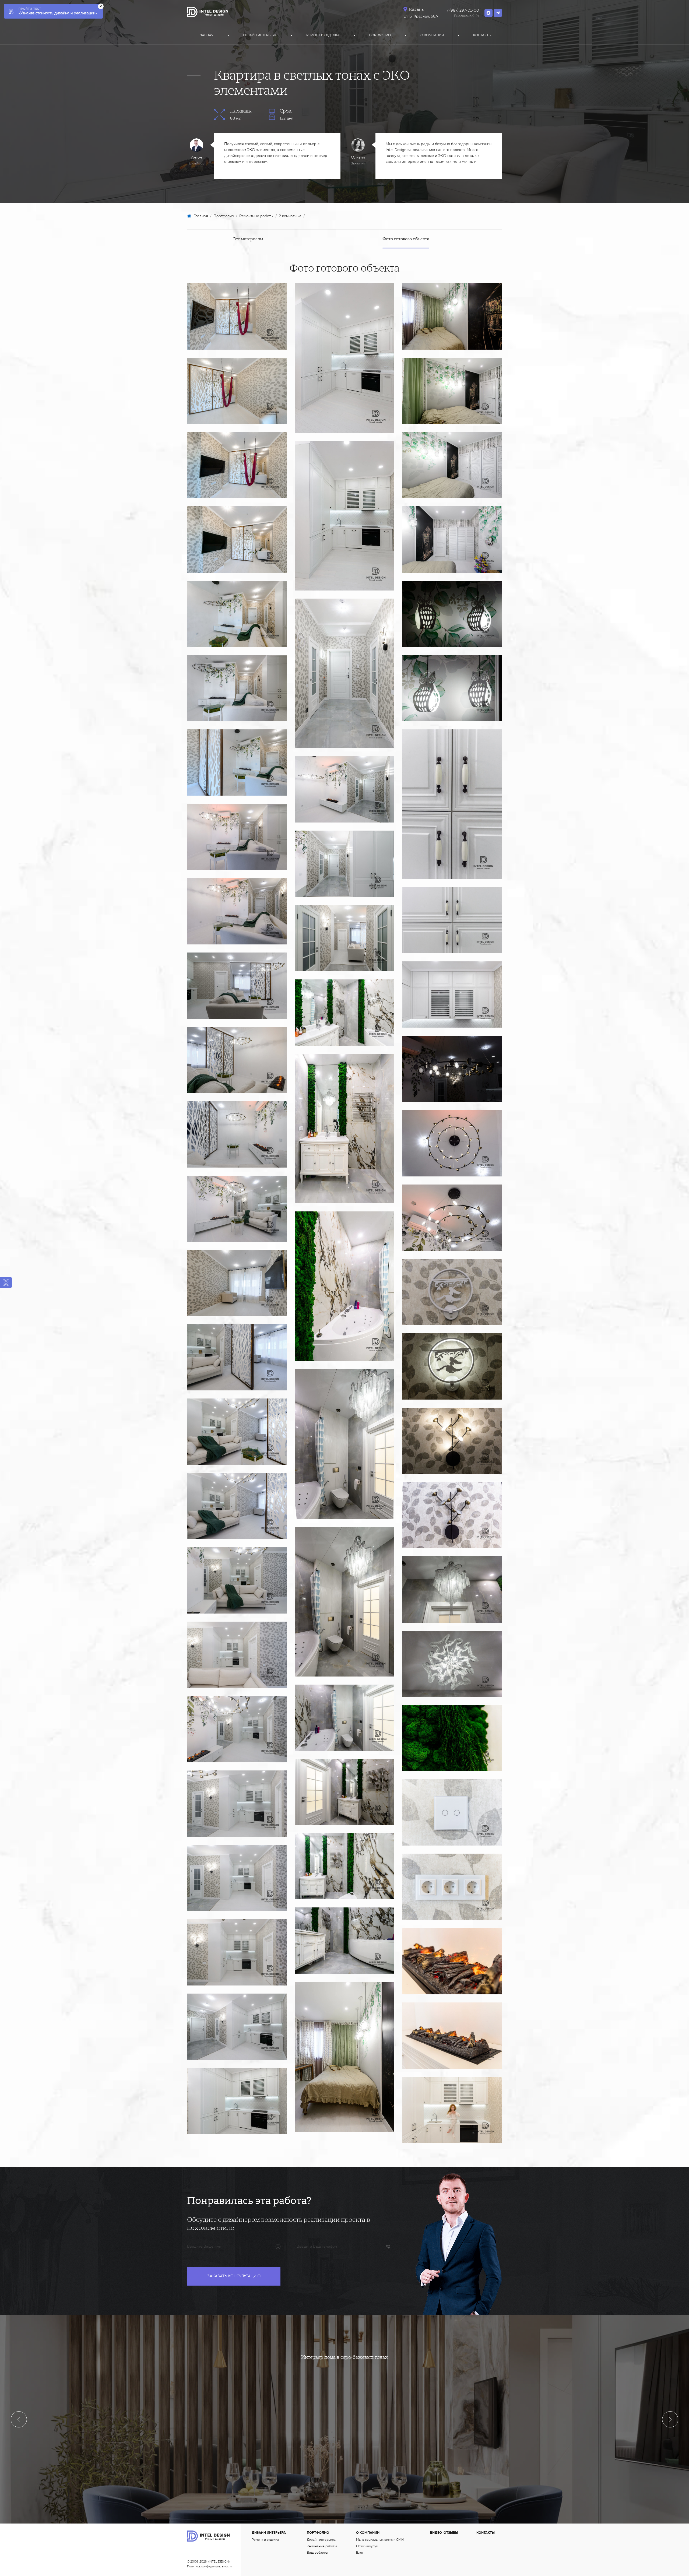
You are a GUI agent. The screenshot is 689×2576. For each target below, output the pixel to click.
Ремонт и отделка (323, 35)
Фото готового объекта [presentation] (406, 239)
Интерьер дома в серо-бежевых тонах (344, 2357)
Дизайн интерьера (260, 35)
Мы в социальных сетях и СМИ (380, 2540)
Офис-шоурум (367, 2546)
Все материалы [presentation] (248, 239)
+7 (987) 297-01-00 (462, 10)
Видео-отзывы (444, 2533)
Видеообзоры (317, 2553)
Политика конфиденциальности (209, 2566)
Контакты (482, 35)
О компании (432, 35)
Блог (360, 2553)
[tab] (248, 239)
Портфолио (380, 35)
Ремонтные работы (322, 2546)
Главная (206, 35)
